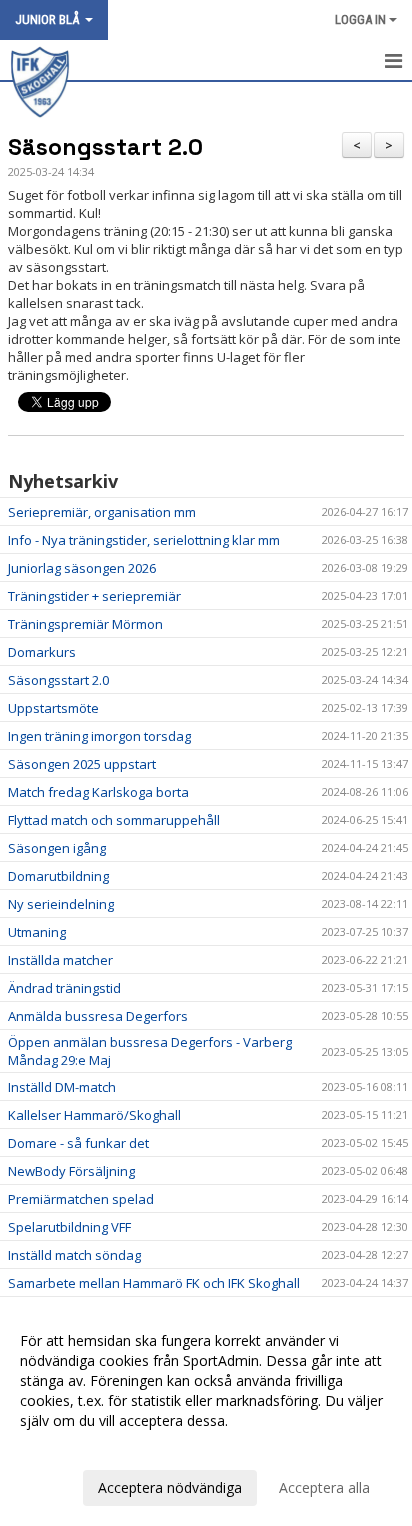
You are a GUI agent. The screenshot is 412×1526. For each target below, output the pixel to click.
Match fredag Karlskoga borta (98, 792)
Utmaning (37, 932)
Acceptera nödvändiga (170, 1487)
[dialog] (206, 1413)
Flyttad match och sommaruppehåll (114, 820)
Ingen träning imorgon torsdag (99, 736)
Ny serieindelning (61, 904)
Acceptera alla (324, 1487)
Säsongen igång (57, 848)
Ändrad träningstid (64, 988)
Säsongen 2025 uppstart (82, 764)
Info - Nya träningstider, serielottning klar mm (144, 540)
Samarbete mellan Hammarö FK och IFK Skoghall (154, 1283)
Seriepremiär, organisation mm (102, 512)
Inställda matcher (60, 960)
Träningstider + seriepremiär (94, 596)
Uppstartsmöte (53, 708)
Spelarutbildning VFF (69, 1227)
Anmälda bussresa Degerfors (98, 1016)
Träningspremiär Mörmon (85, 624)
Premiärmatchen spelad (81, 1199)
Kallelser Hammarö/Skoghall (94, 1115)
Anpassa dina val (74, 1447)
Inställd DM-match (62, 1087)
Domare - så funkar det (78, 1143)
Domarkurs (42, 652)
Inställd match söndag (74, 1255)
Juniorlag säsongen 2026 (82, 568)
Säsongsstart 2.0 (105, 147)
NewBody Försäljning (71, 1171)
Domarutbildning (58, 876)
